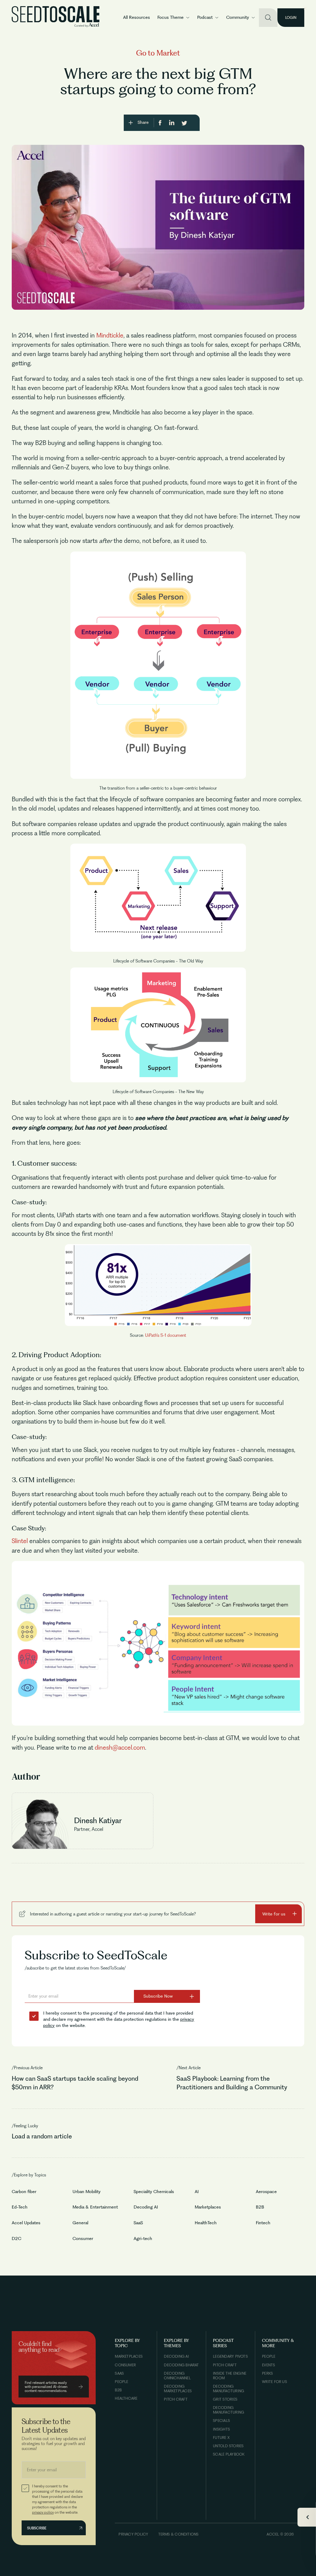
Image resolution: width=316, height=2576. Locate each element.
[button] (174, 18)
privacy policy (43, 2512)
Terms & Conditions (179, 2534)
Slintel (20, 1541)
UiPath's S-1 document (166, 1335)
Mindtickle (110, 335)
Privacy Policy (133, 2534)
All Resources (137, 17)
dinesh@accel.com (120, 1747)
